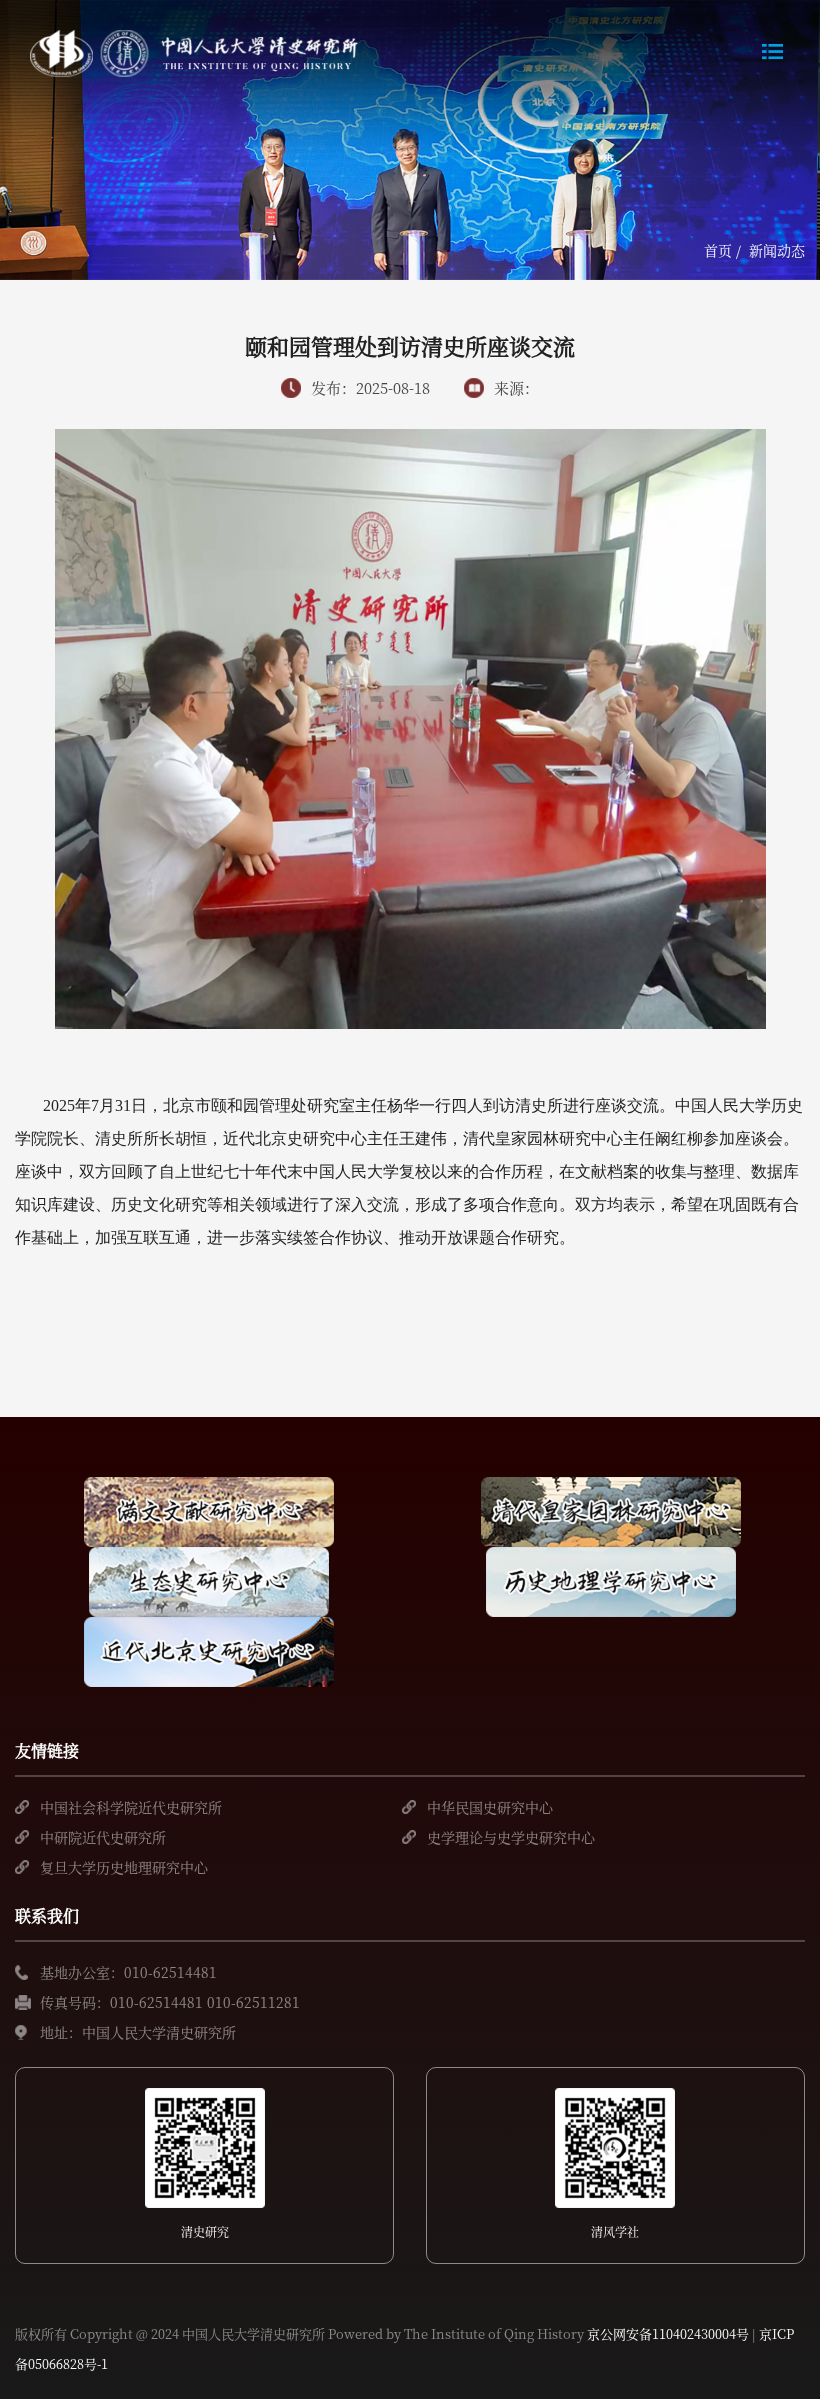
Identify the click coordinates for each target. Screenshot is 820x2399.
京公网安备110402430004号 (668, 2333)
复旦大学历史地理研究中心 (124, 1867)
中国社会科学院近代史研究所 (131, 1807)
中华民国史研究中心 (490, 1807)
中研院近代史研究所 (103, 1837)
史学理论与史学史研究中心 (511, 1837)
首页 (718, 250)
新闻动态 (777, 250)
